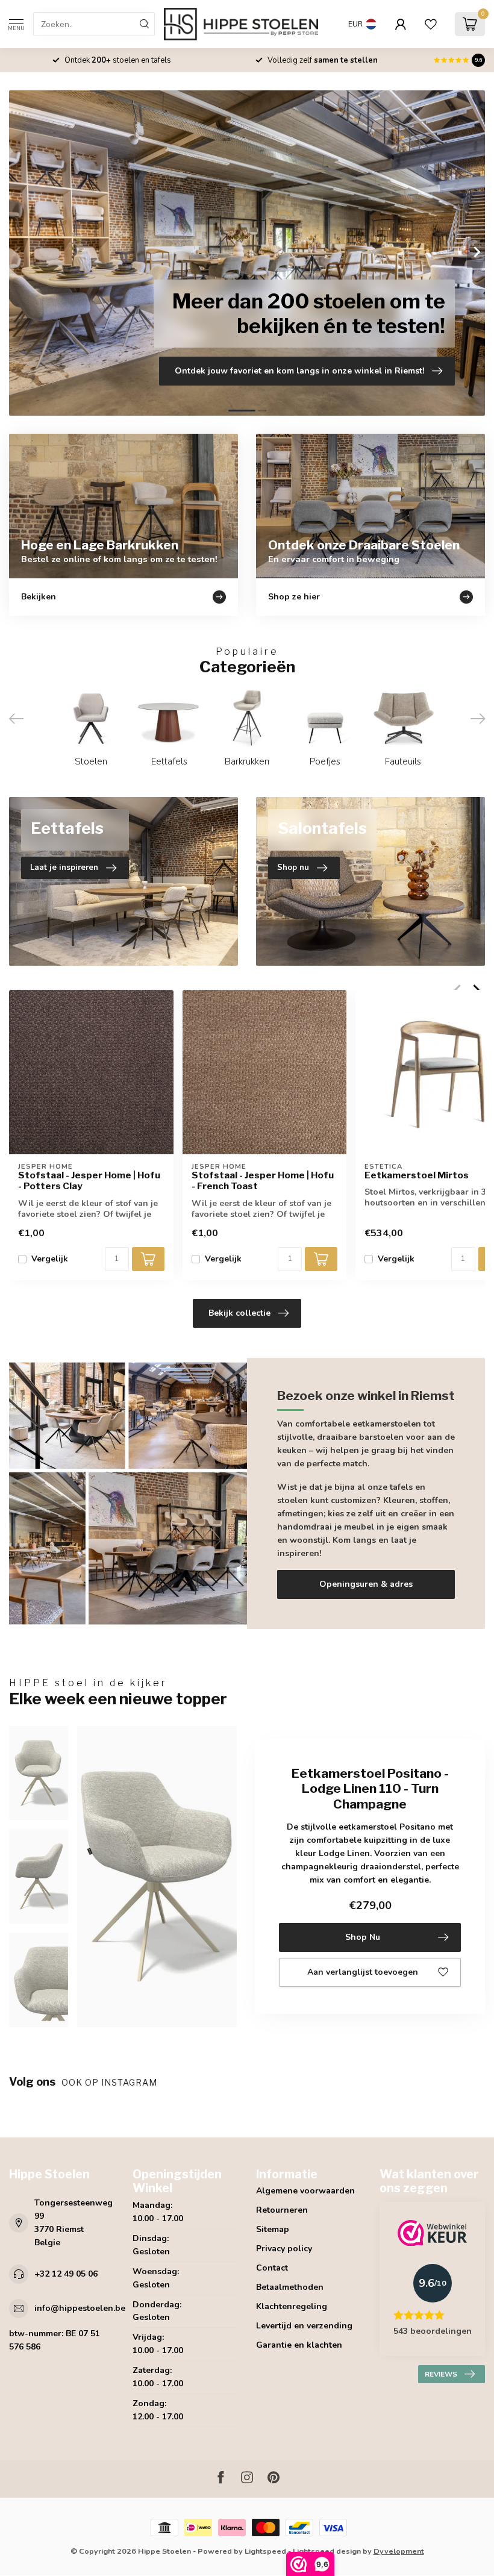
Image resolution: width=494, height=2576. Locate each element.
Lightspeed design (327, 2551)
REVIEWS (441, 2374)
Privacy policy (284, 2249)
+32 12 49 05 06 (66, 2274)
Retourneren (282, 2210)
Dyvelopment (399, 2551)
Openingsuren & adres (366, 1584)
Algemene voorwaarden (305, 2191)
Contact (272, 2268)
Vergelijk (50, 1259)
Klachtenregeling (292, 2306)
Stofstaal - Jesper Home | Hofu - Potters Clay (89, 1181)
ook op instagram (111, 2082)
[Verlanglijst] (431, 24)
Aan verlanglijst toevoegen (363, 1972)
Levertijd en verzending (304, 2326)
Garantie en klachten (299, 2345)
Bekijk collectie (239, 1313)
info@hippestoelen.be (80, 2308)
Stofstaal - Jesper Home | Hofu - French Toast (263, 1181)
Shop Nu (363, 1937)
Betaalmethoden (290, 2287)
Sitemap (273, 2229)
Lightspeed (265, 2551)
